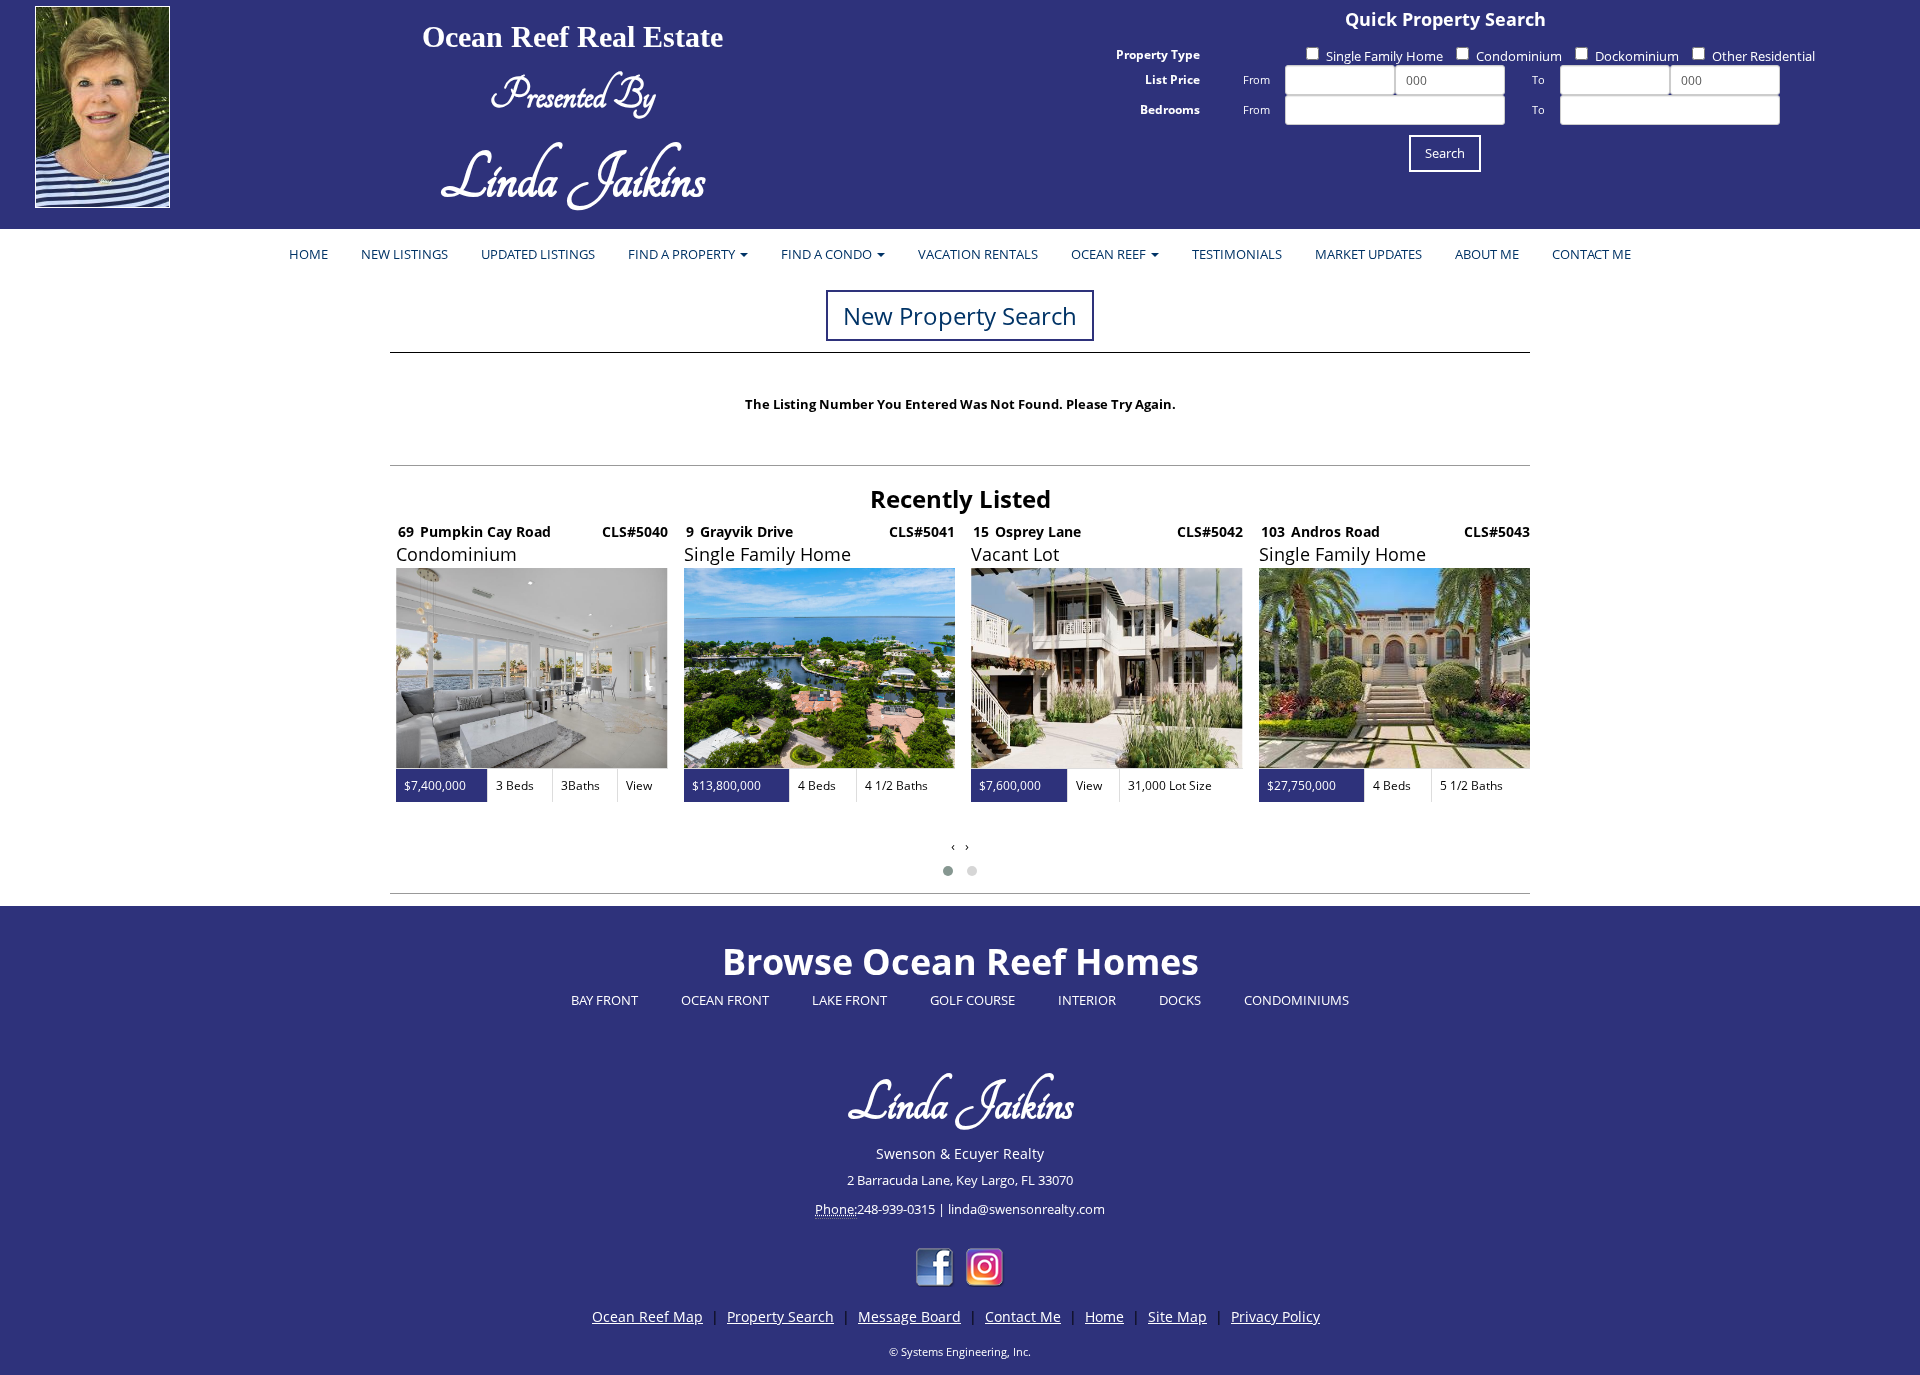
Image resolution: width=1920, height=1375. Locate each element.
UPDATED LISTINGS (538, 254)
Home (1104, 1316)
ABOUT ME (1487, 254)
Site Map (1177, 1316)
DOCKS (1180, 1000)
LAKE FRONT (849, 1000)
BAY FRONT (604, 1000)
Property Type (1158, 54)
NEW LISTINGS (404, 254)
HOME (308, 254)
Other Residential (1763, 56)
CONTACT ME (1591, 254)
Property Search (780, 1316)
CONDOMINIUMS (1296, 1000)
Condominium (1519, 56)
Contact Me (1023, 1316)
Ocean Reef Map (647, 1316)
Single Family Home (1384, 56)
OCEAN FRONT (725, 1000)
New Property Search (960, 315)
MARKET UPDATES (1368, 254)
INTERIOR (1087, 1000)
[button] (948, 871)
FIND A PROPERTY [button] (683, 254)
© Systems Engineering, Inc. (960, 1351)
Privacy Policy (1275, 1316)
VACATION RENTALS (978, 254)
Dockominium (1637, 56)
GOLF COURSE (972, 1000)
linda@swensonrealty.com (1026, 1209)
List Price (1172, 79)
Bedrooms (1170, 109)
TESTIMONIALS (1237, 254)
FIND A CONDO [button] (828, 254)
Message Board (909, 1316)
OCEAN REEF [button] (1110, 254)
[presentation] (953, 846)
